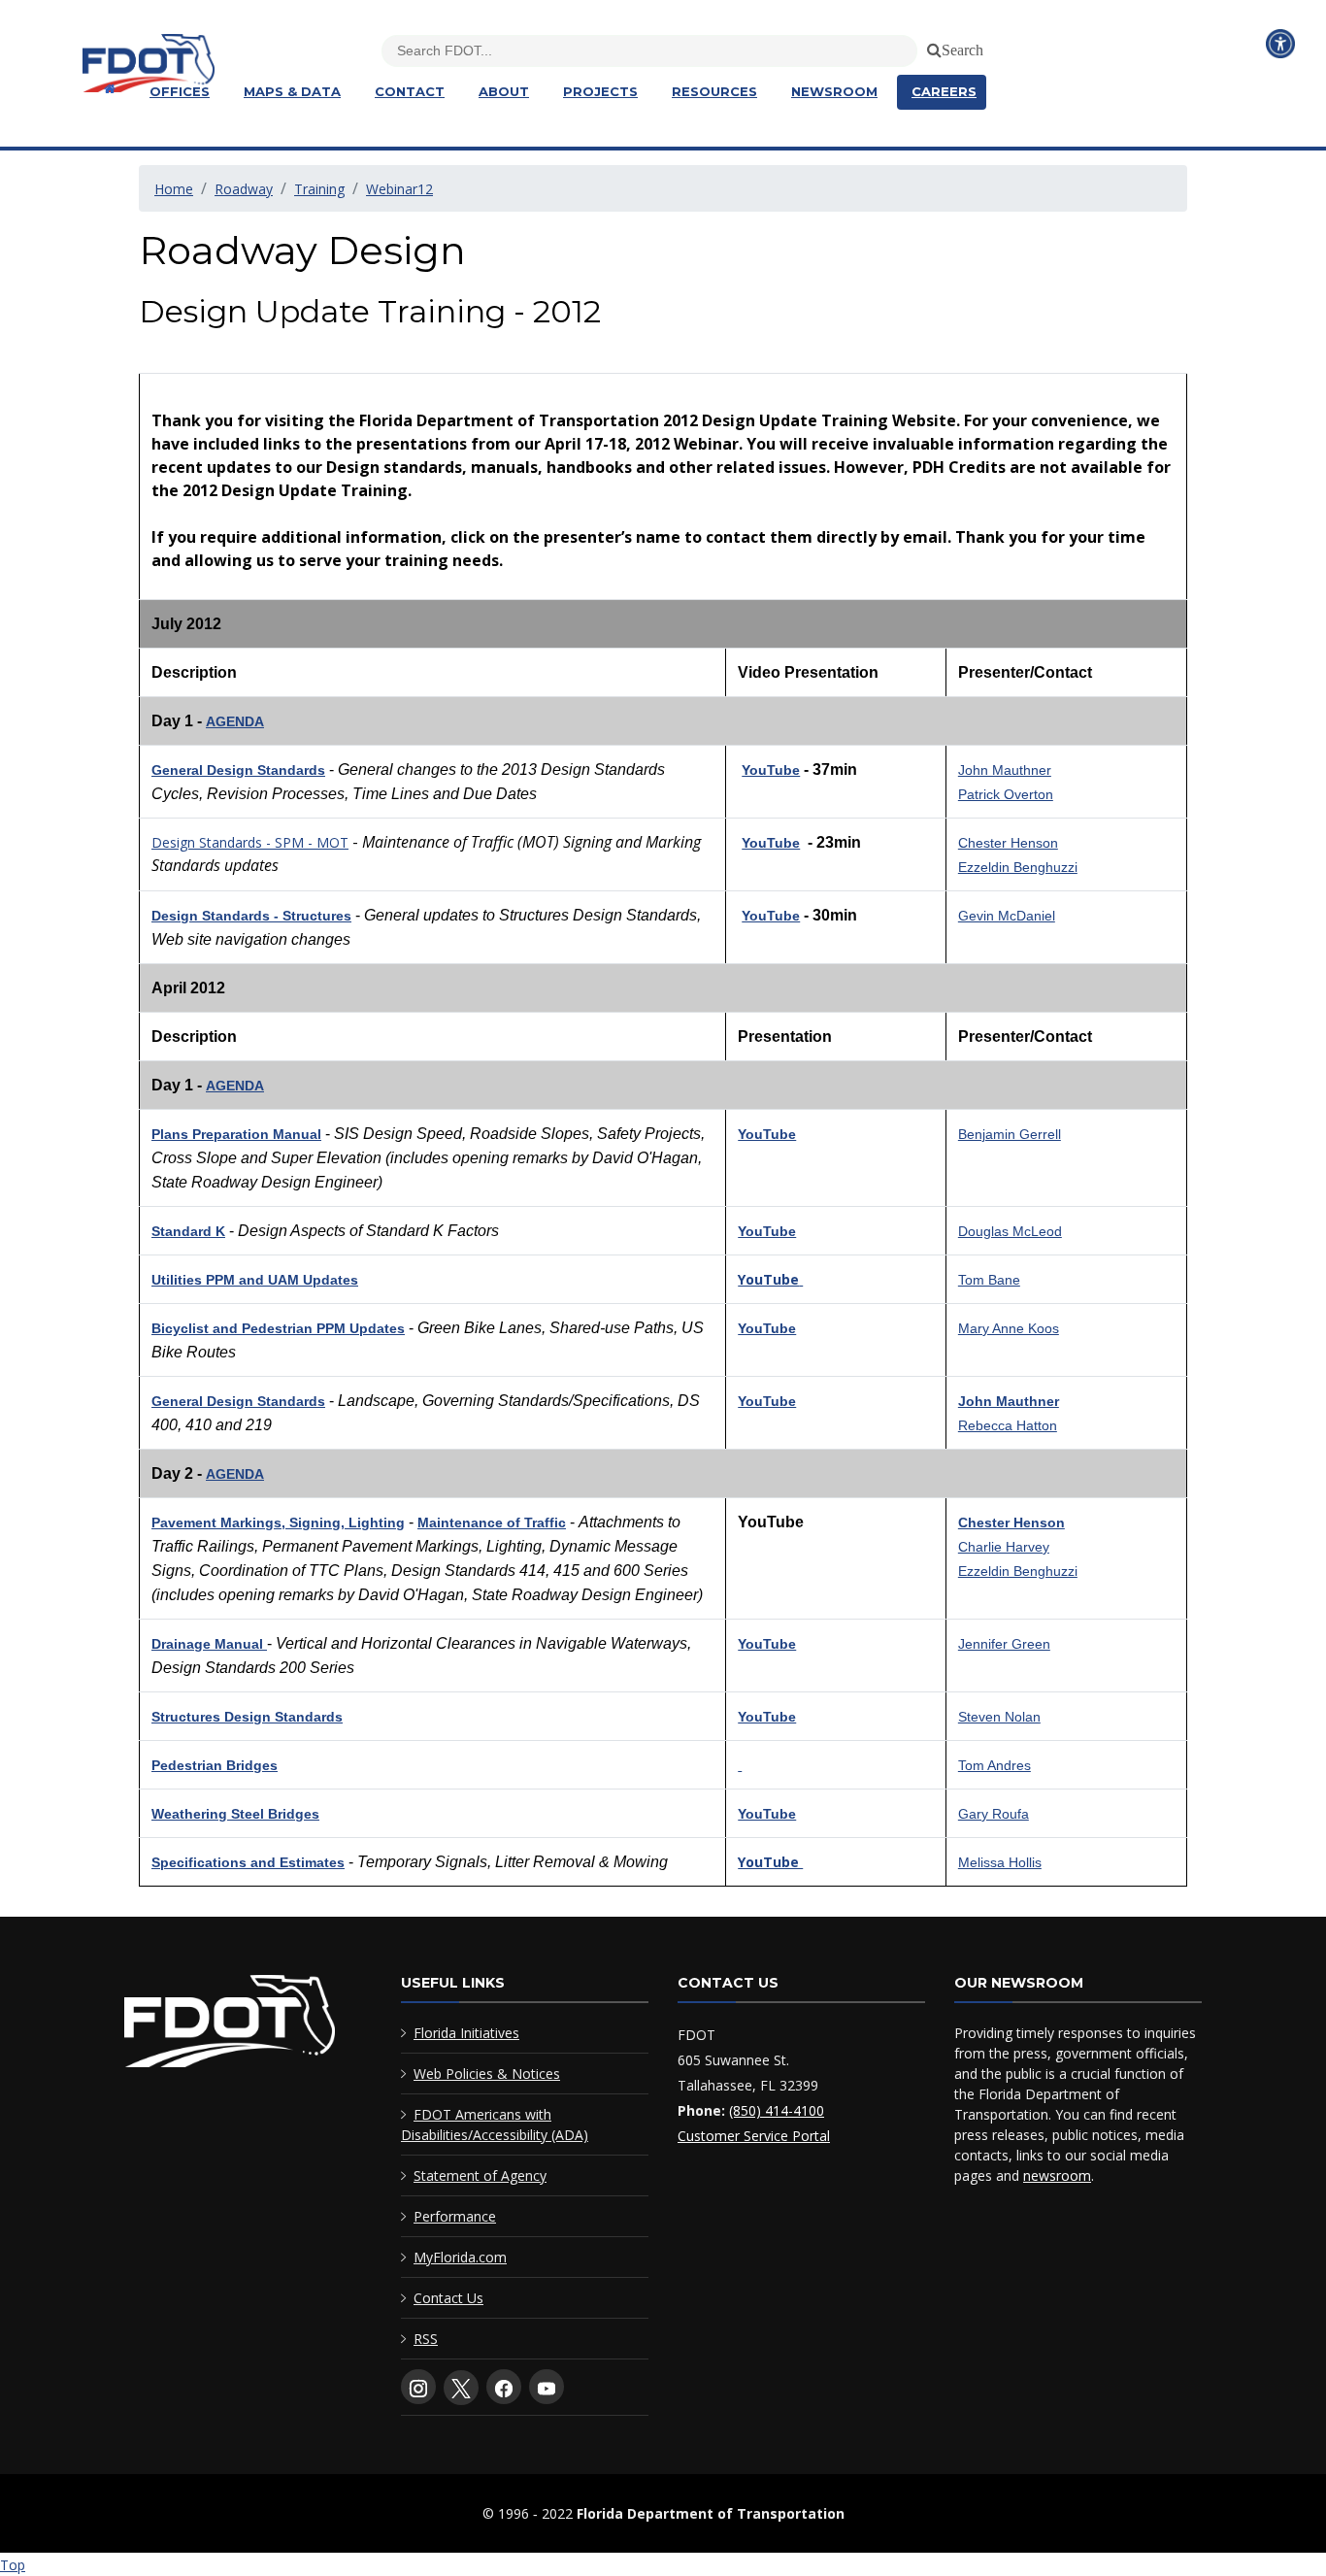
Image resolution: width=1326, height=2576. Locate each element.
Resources (714, 91)
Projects (600, 91)
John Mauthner (1005, 770)
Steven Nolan (999, 1717)
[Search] (931, 47)
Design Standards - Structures (251, 916)
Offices (180, 91)
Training (319, 189)
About (504, 91)
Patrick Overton (1006, 794)
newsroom (1057, 2175)
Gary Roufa (994, 1814)
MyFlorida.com (460, 2257)
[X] (461, 2388)
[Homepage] (107, 89)
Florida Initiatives (466, 2033)
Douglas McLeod (1010, 1231)
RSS (426, 2339)
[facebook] (504, 2387)
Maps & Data (292, 91)
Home (174, 189)
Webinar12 (399, 189)
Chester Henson (1008, 843)
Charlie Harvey (1004, 1547)
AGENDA (235, 721)
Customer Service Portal (754, 2136)
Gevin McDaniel (1007, 916)
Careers (944, 91)
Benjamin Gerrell (1010, 1134)
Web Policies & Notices (487, 2074)
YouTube (771, 770)
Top (13, 2565)
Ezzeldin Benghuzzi (1018, 867)
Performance (455, 2216)
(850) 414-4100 (777, 2110)
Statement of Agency (480, 2175)
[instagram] (418, 2387)
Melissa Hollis (1000, 1862)
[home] (230, 2025)
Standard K (188, 1231)
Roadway (244, 189)
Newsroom (834, 91)
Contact (410, 91)
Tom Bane (989, 1280)
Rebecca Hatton (1008, 1425)
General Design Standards (238, 770)
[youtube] (547, 2387)
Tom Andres (994, 1765)
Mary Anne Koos (1009, 1328)
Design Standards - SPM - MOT (250, 842)
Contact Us (448, 2298)
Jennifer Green (1004, 1644)
